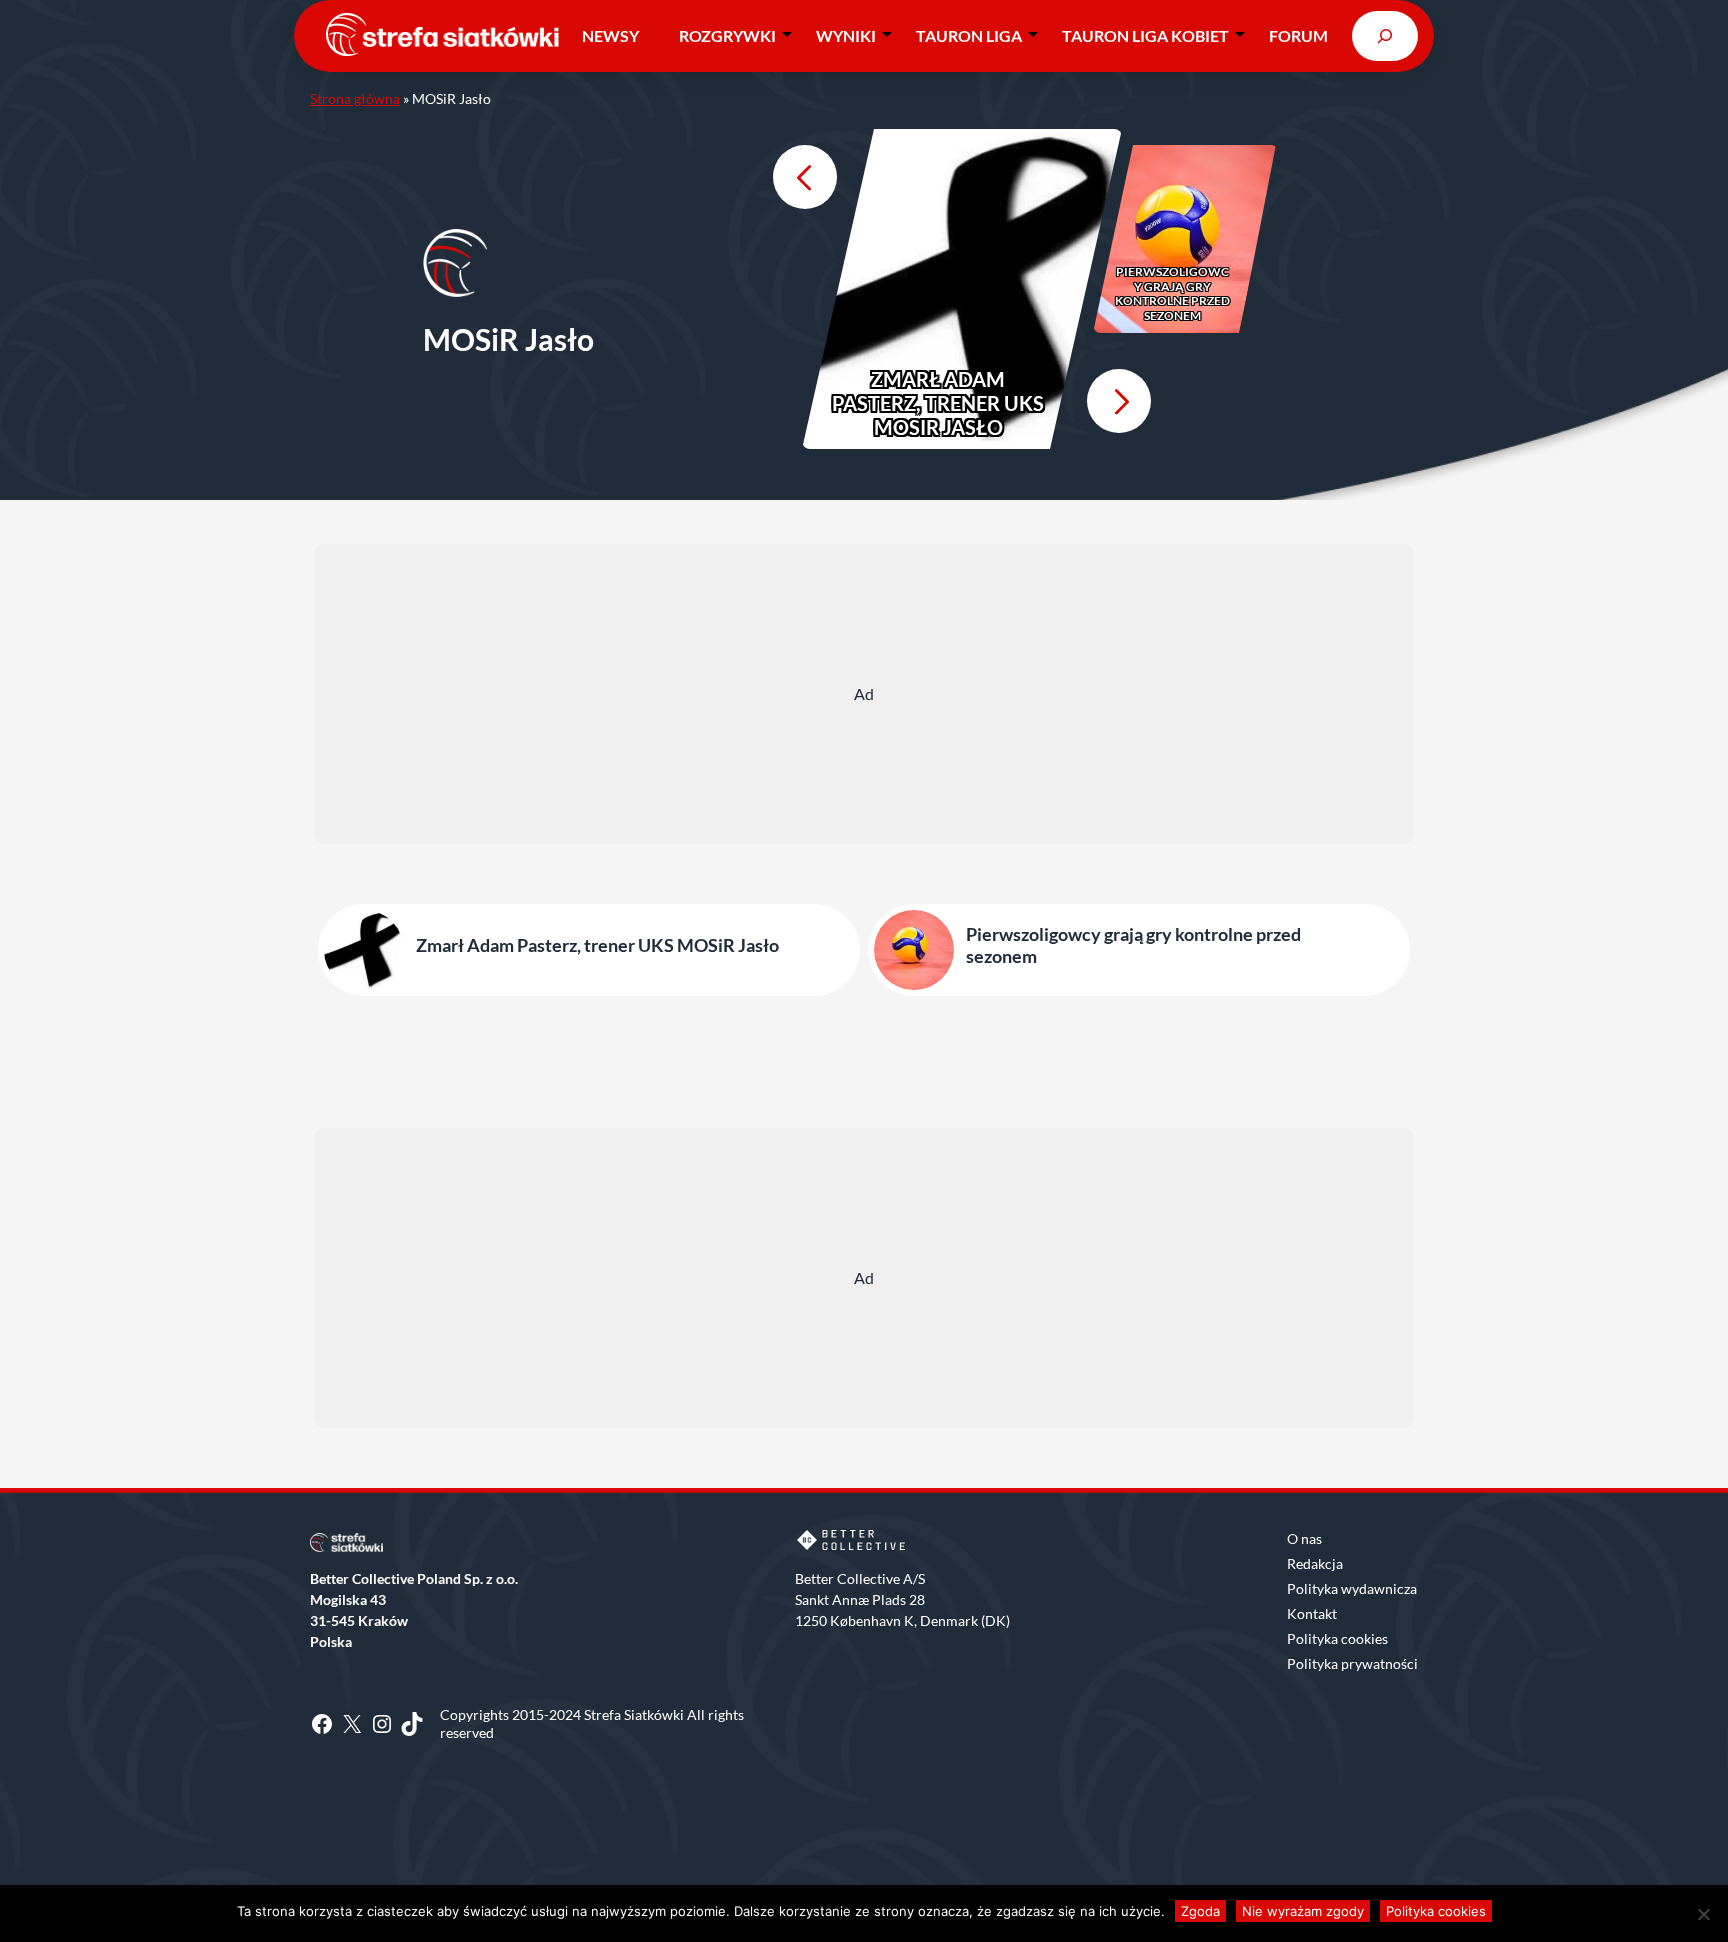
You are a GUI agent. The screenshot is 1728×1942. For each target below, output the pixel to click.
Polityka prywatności (1352, 1663)
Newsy (610, 35)
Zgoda (1200, 1911)
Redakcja (1315, 1563)
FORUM (1298, 35)
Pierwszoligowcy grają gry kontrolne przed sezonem (1172, 293)
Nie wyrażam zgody (1303, 1911)
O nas (1304, 1538)
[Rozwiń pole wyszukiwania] (1385, 35)
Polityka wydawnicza (1352, 1588)
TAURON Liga (969, 35)
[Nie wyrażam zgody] (1703, 1914)
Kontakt (1312, 1613)
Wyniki (846, 35)
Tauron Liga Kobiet (1145, 35)
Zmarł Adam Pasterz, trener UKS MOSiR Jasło (938, 403)
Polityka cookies (1337, 1638)
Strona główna (355, 98)
